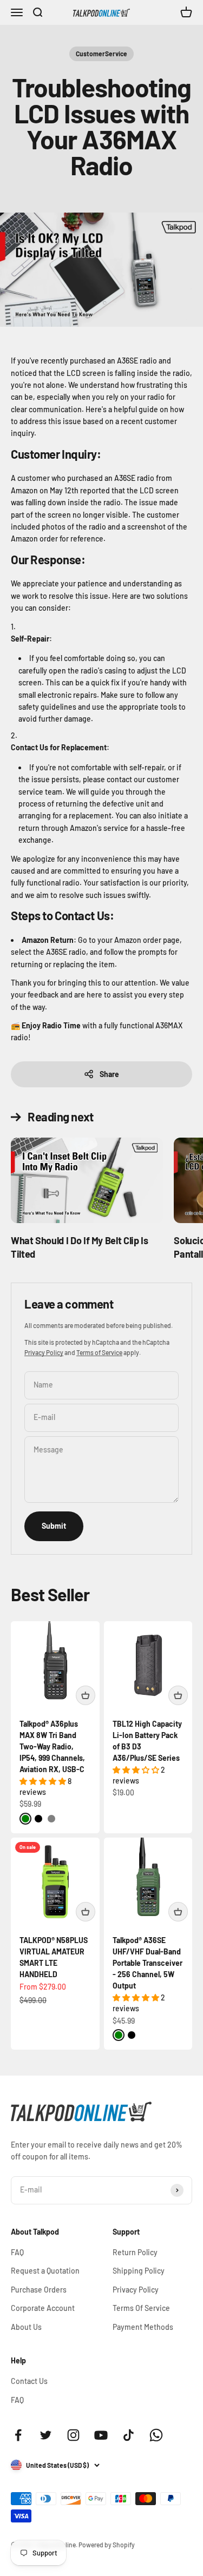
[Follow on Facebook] (18, 2435)
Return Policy (135, 2252)
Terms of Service (99, 1352)
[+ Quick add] (86, 1695)
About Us (26, 2327)
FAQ (17, 2252)
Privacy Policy (44, 1352)
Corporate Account (43, 2308)
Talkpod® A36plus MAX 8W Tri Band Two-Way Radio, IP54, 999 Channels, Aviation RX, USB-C (52, 1746)
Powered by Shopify (107, 2545)
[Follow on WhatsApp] (156, 2435)
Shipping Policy (139, 2271)
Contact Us (29, 2381)
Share (109, 1074)
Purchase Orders (39, 2290)
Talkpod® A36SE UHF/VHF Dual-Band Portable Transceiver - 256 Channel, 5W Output (148, 1963)
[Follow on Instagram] (73, 2435)
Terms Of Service (141, 2308)
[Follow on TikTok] (129, 2435)
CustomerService (101, 54)
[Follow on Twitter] (46, 2435)
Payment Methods (143, 2327)
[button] (44, 1781)
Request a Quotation (45, 2271)
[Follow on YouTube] (101, 2435)
